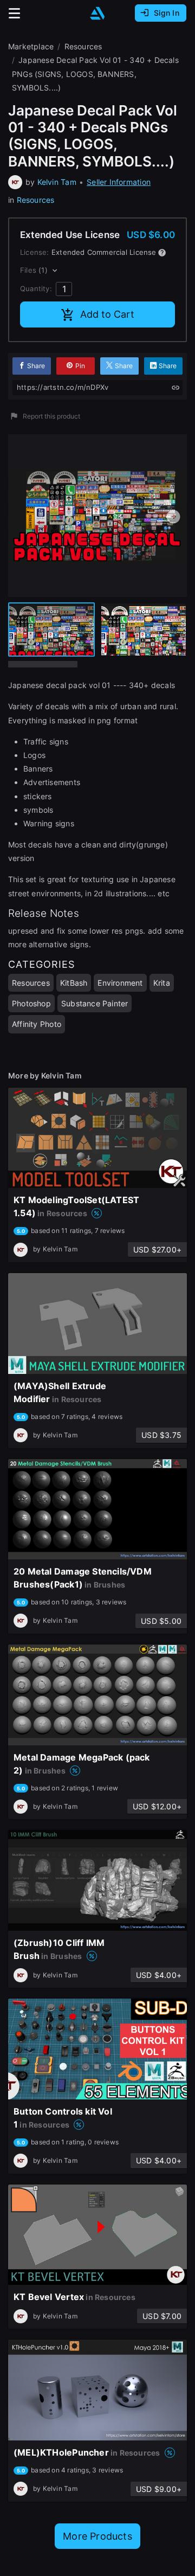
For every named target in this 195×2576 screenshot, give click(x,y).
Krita (162, 983)
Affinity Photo (37, 1024)
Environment (120, 983)
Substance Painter (95, 1003)
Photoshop (31, 1003)
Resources (36, 200)
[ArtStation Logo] (97, 13)
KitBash (74, 983)
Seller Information (119, 182)
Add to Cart (107, 314)
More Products (97, 2536)
